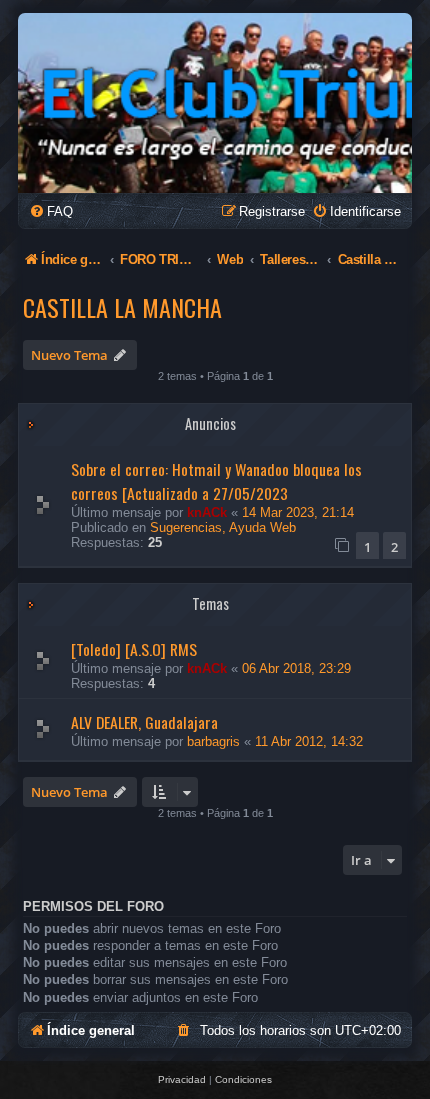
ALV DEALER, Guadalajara (144, 722)
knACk (207, 512)
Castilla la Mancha (122, 307)
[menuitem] (51, 211)
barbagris (213, 741)
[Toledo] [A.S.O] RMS (134, 649)
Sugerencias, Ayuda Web (223, 527)
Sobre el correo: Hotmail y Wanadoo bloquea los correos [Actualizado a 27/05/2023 (216, 481)
